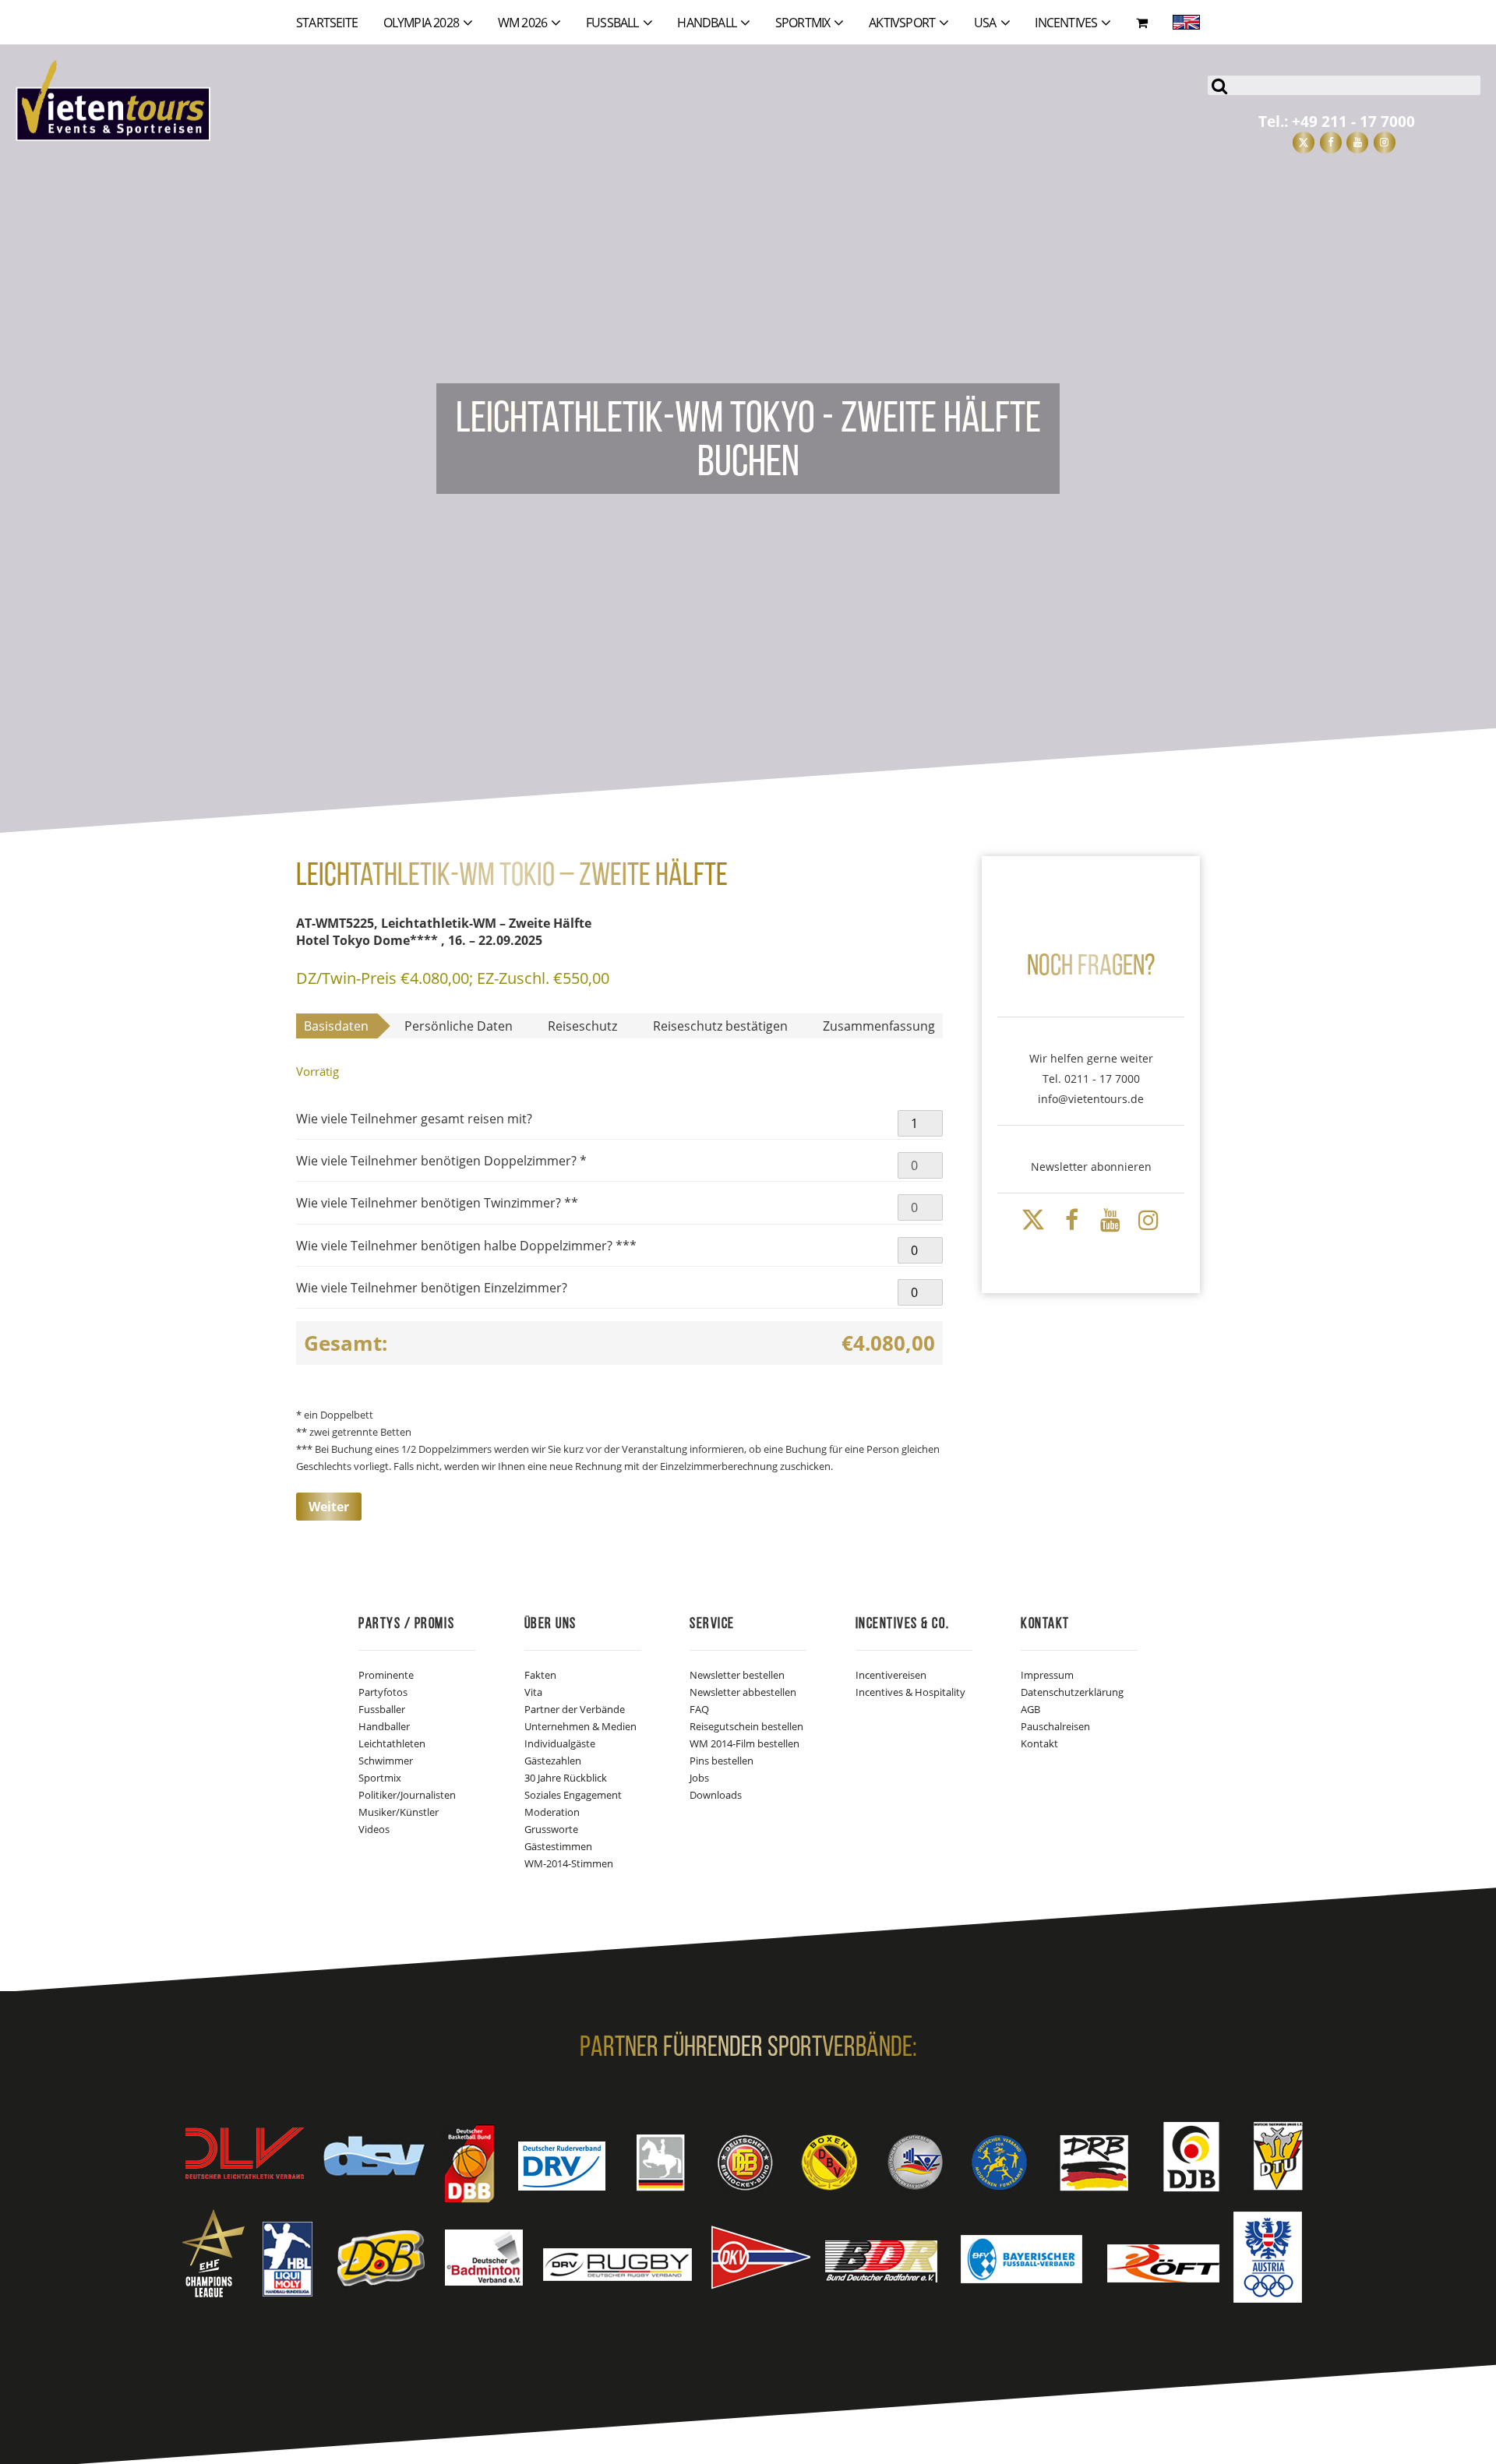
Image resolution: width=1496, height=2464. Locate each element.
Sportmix (380, 1778)
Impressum (1047, 1675)
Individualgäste (560, 1743)
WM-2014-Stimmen (569, 1863)
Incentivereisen (891, 1675)
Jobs (699, 1778)
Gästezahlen (553, 1761)
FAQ (699, 1709)
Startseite (327, 23)
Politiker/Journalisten (407, 1795)
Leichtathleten (392, 1743)
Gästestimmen (558, 1846)
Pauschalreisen (1055, 1726)
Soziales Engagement (573, 1795)
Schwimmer (386, 1761)
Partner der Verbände (575, 1709)
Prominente (386, 1675)
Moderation (552, 1812)
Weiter (329, 1507)
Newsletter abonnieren (1091, 1167)
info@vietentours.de (1091, 1099)
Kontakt (1039, 1743)
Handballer (384, 1726)
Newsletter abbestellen (743, 1692)
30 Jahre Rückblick (566, 1778)
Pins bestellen (722, 1761)
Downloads (716, 1795)
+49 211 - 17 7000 (1353, 121)
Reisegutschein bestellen (746, 1726)
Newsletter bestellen (737, 1675)
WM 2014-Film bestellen (744, 1743)
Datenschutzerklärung (1072, 1692)
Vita (533, 1692)
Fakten (540, 1675)
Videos (374, 1829)
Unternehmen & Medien (580, 1726)
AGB (1030, 1709)
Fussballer (382, 1709)
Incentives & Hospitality (910, 1692)
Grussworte (551, 1829)
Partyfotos (383, 1692)
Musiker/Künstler (399, 1812)
